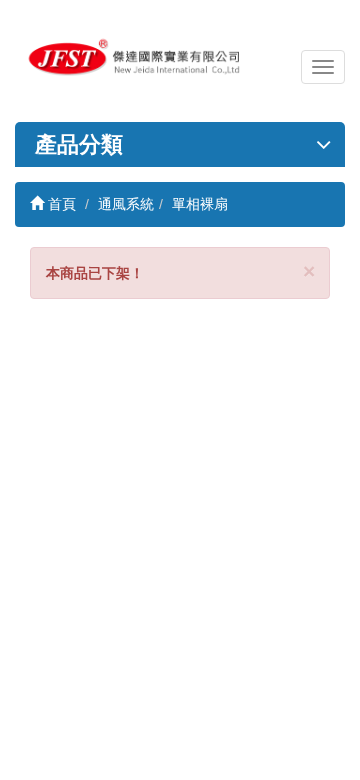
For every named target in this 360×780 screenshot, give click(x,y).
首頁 (60, 204)
